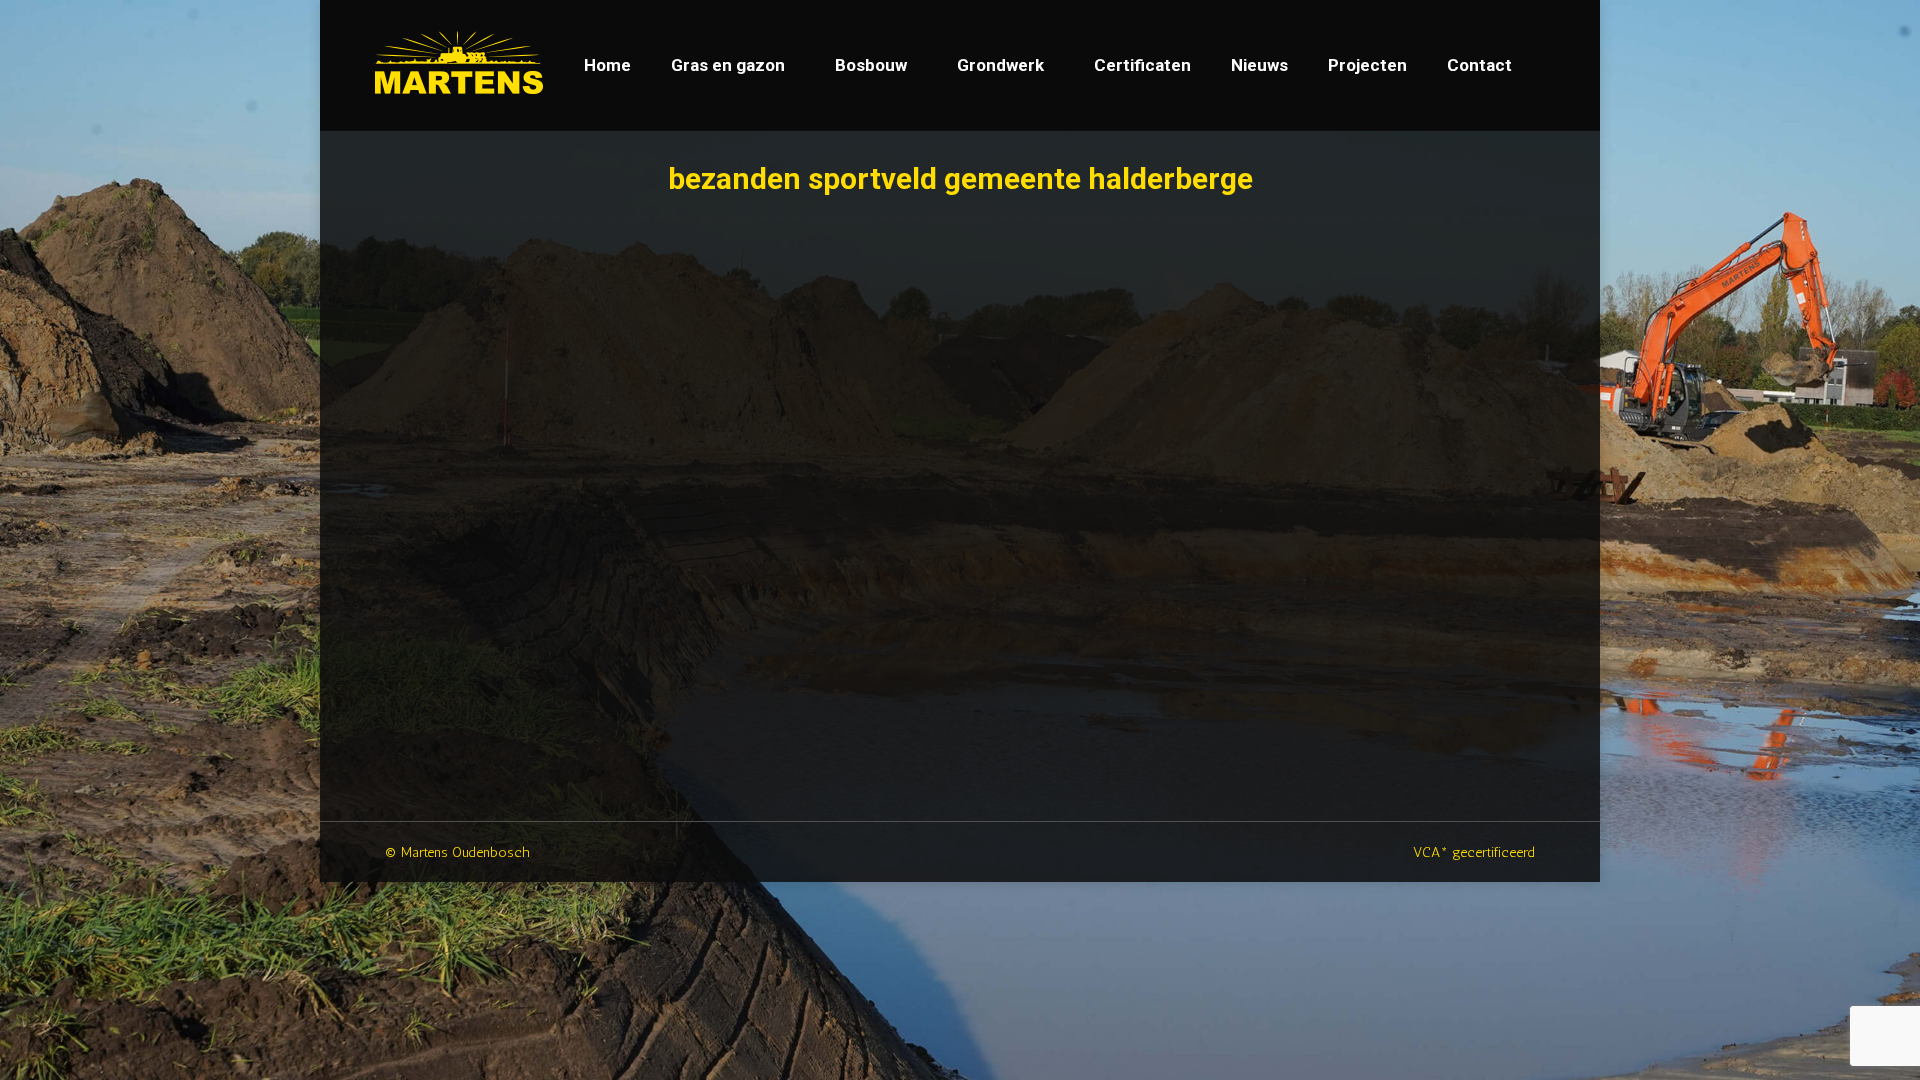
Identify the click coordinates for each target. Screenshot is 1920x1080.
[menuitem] (607, 65)
